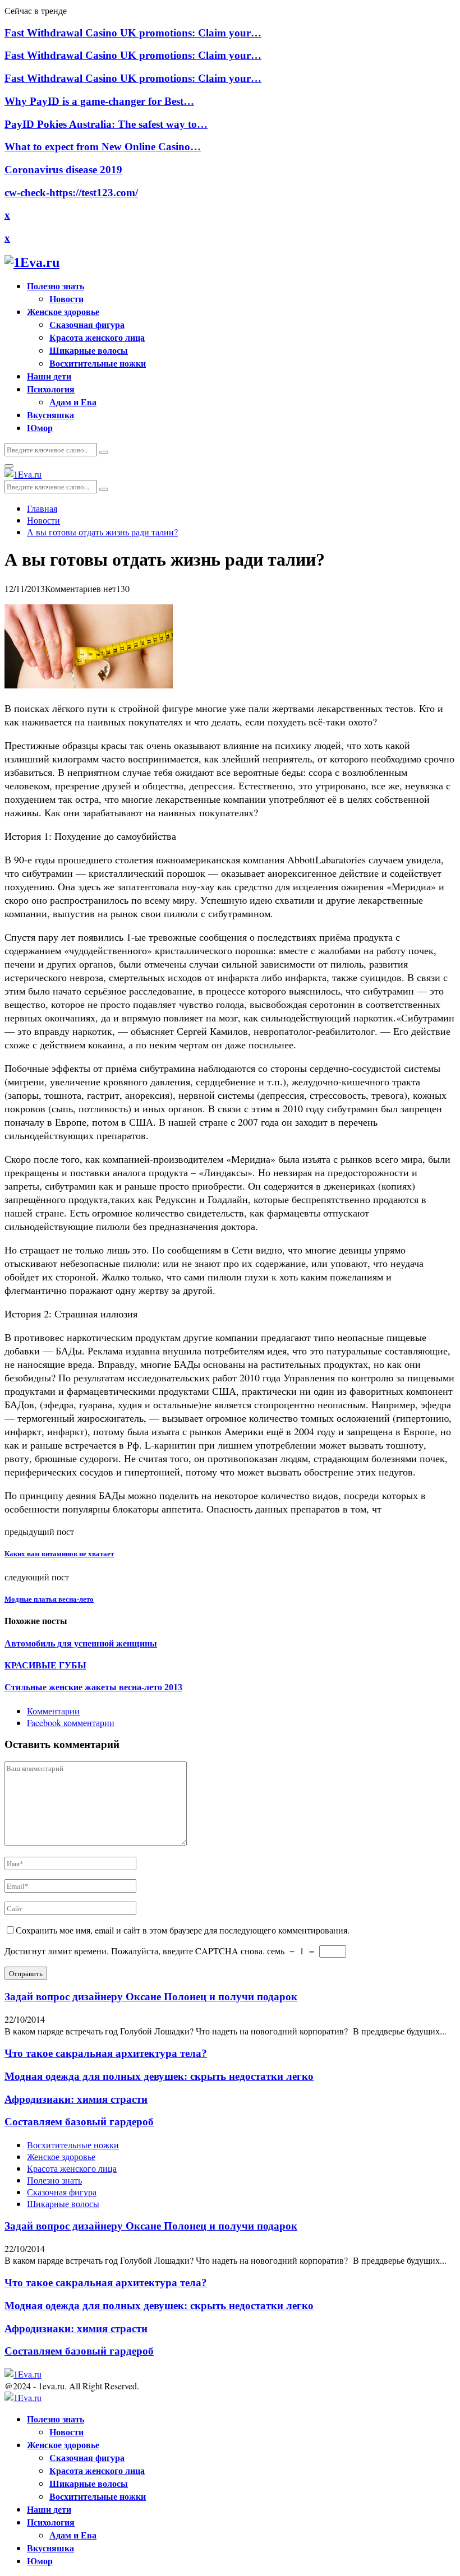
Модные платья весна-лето (49, 1599)
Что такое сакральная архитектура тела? (106, 2053)
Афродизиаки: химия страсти (76, 2099)
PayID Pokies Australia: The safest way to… (106, 124)
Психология (51, 389)
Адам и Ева (73, 402)
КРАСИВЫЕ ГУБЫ (45, 1665)
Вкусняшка (50, 415)
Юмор (40, 427)
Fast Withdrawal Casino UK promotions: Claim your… (133, 33)
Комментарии (53, 1711)
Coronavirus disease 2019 (63, 170)
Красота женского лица (97, 337)
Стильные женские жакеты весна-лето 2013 (93, 1687)
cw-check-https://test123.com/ (71, 193)
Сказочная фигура (87, 324)
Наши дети (49, 376)
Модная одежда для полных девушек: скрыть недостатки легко (159, 2076)
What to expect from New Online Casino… (103, 147)
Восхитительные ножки (98, 363)
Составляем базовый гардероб (79, 2122)
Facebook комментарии (71, 1722)
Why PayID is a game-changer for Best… (99, 101)
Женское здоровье (63, 311)
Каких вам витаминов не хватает (59, 1554)
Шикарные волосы (89, 350)
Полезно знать (56, 286)
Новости (66, 299)
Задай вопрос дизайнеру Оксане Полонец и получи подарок (151, 1997)
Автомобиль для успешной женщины (81, 1643)
